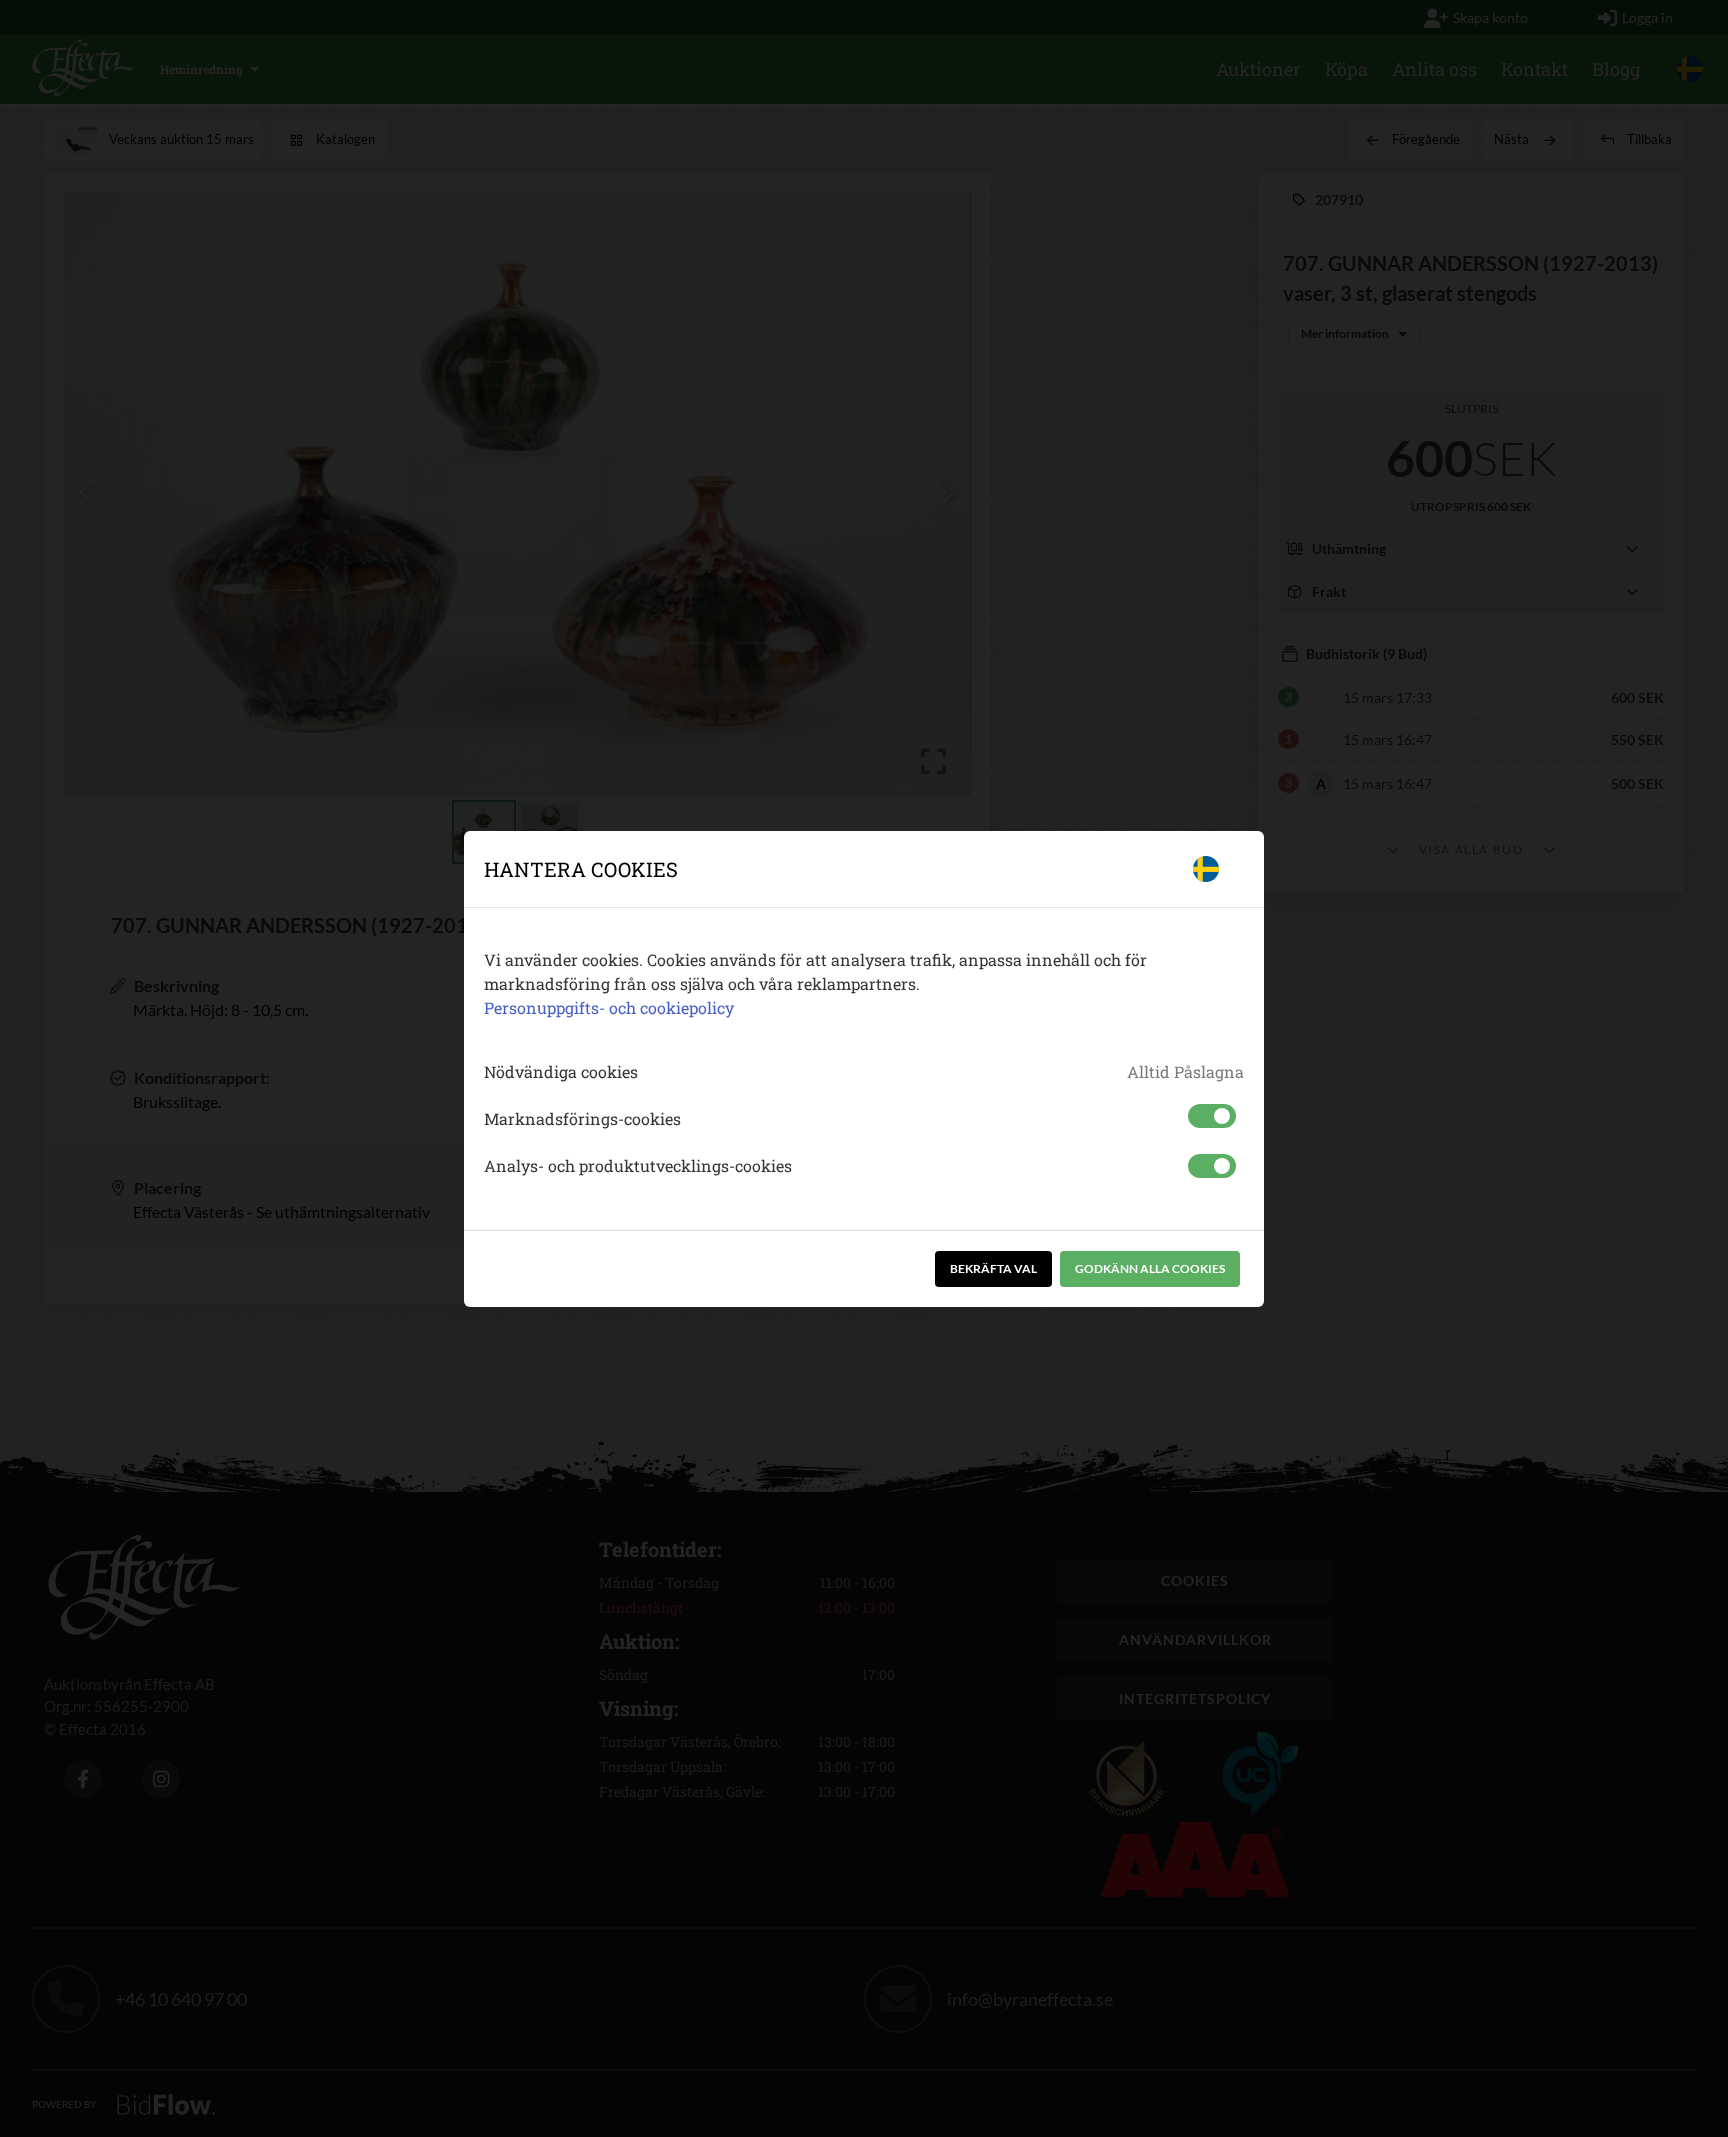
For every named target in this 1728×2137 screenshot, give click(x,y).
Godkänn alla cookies (1150, 1268)
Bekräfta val (993, 1268)
